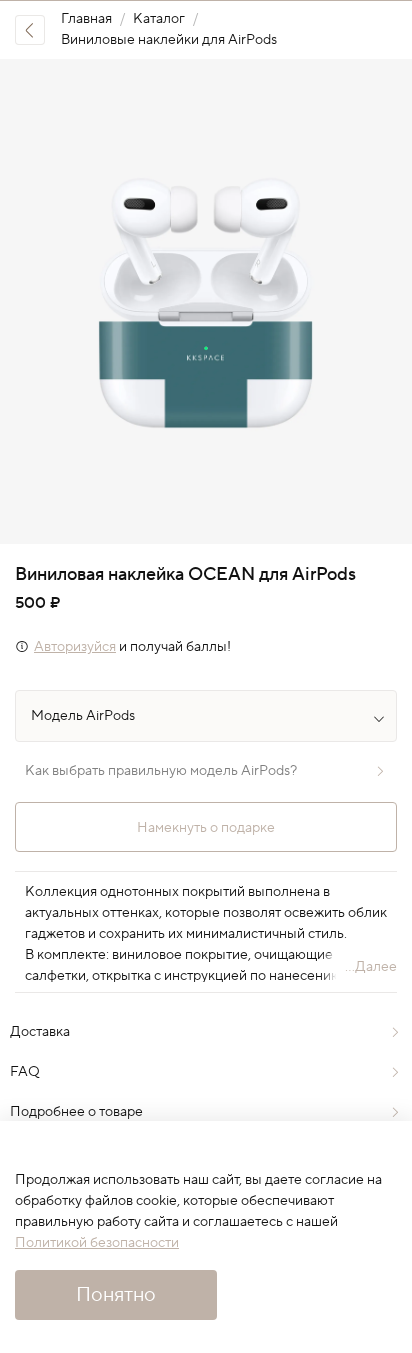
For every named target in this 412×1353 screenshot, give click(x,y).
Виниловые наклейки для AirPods (169, 40)
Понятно (116, 1295)
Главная (86, 19)
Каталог (159, 19)
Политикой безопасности (97, 1243)
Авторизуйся (75, 647)
